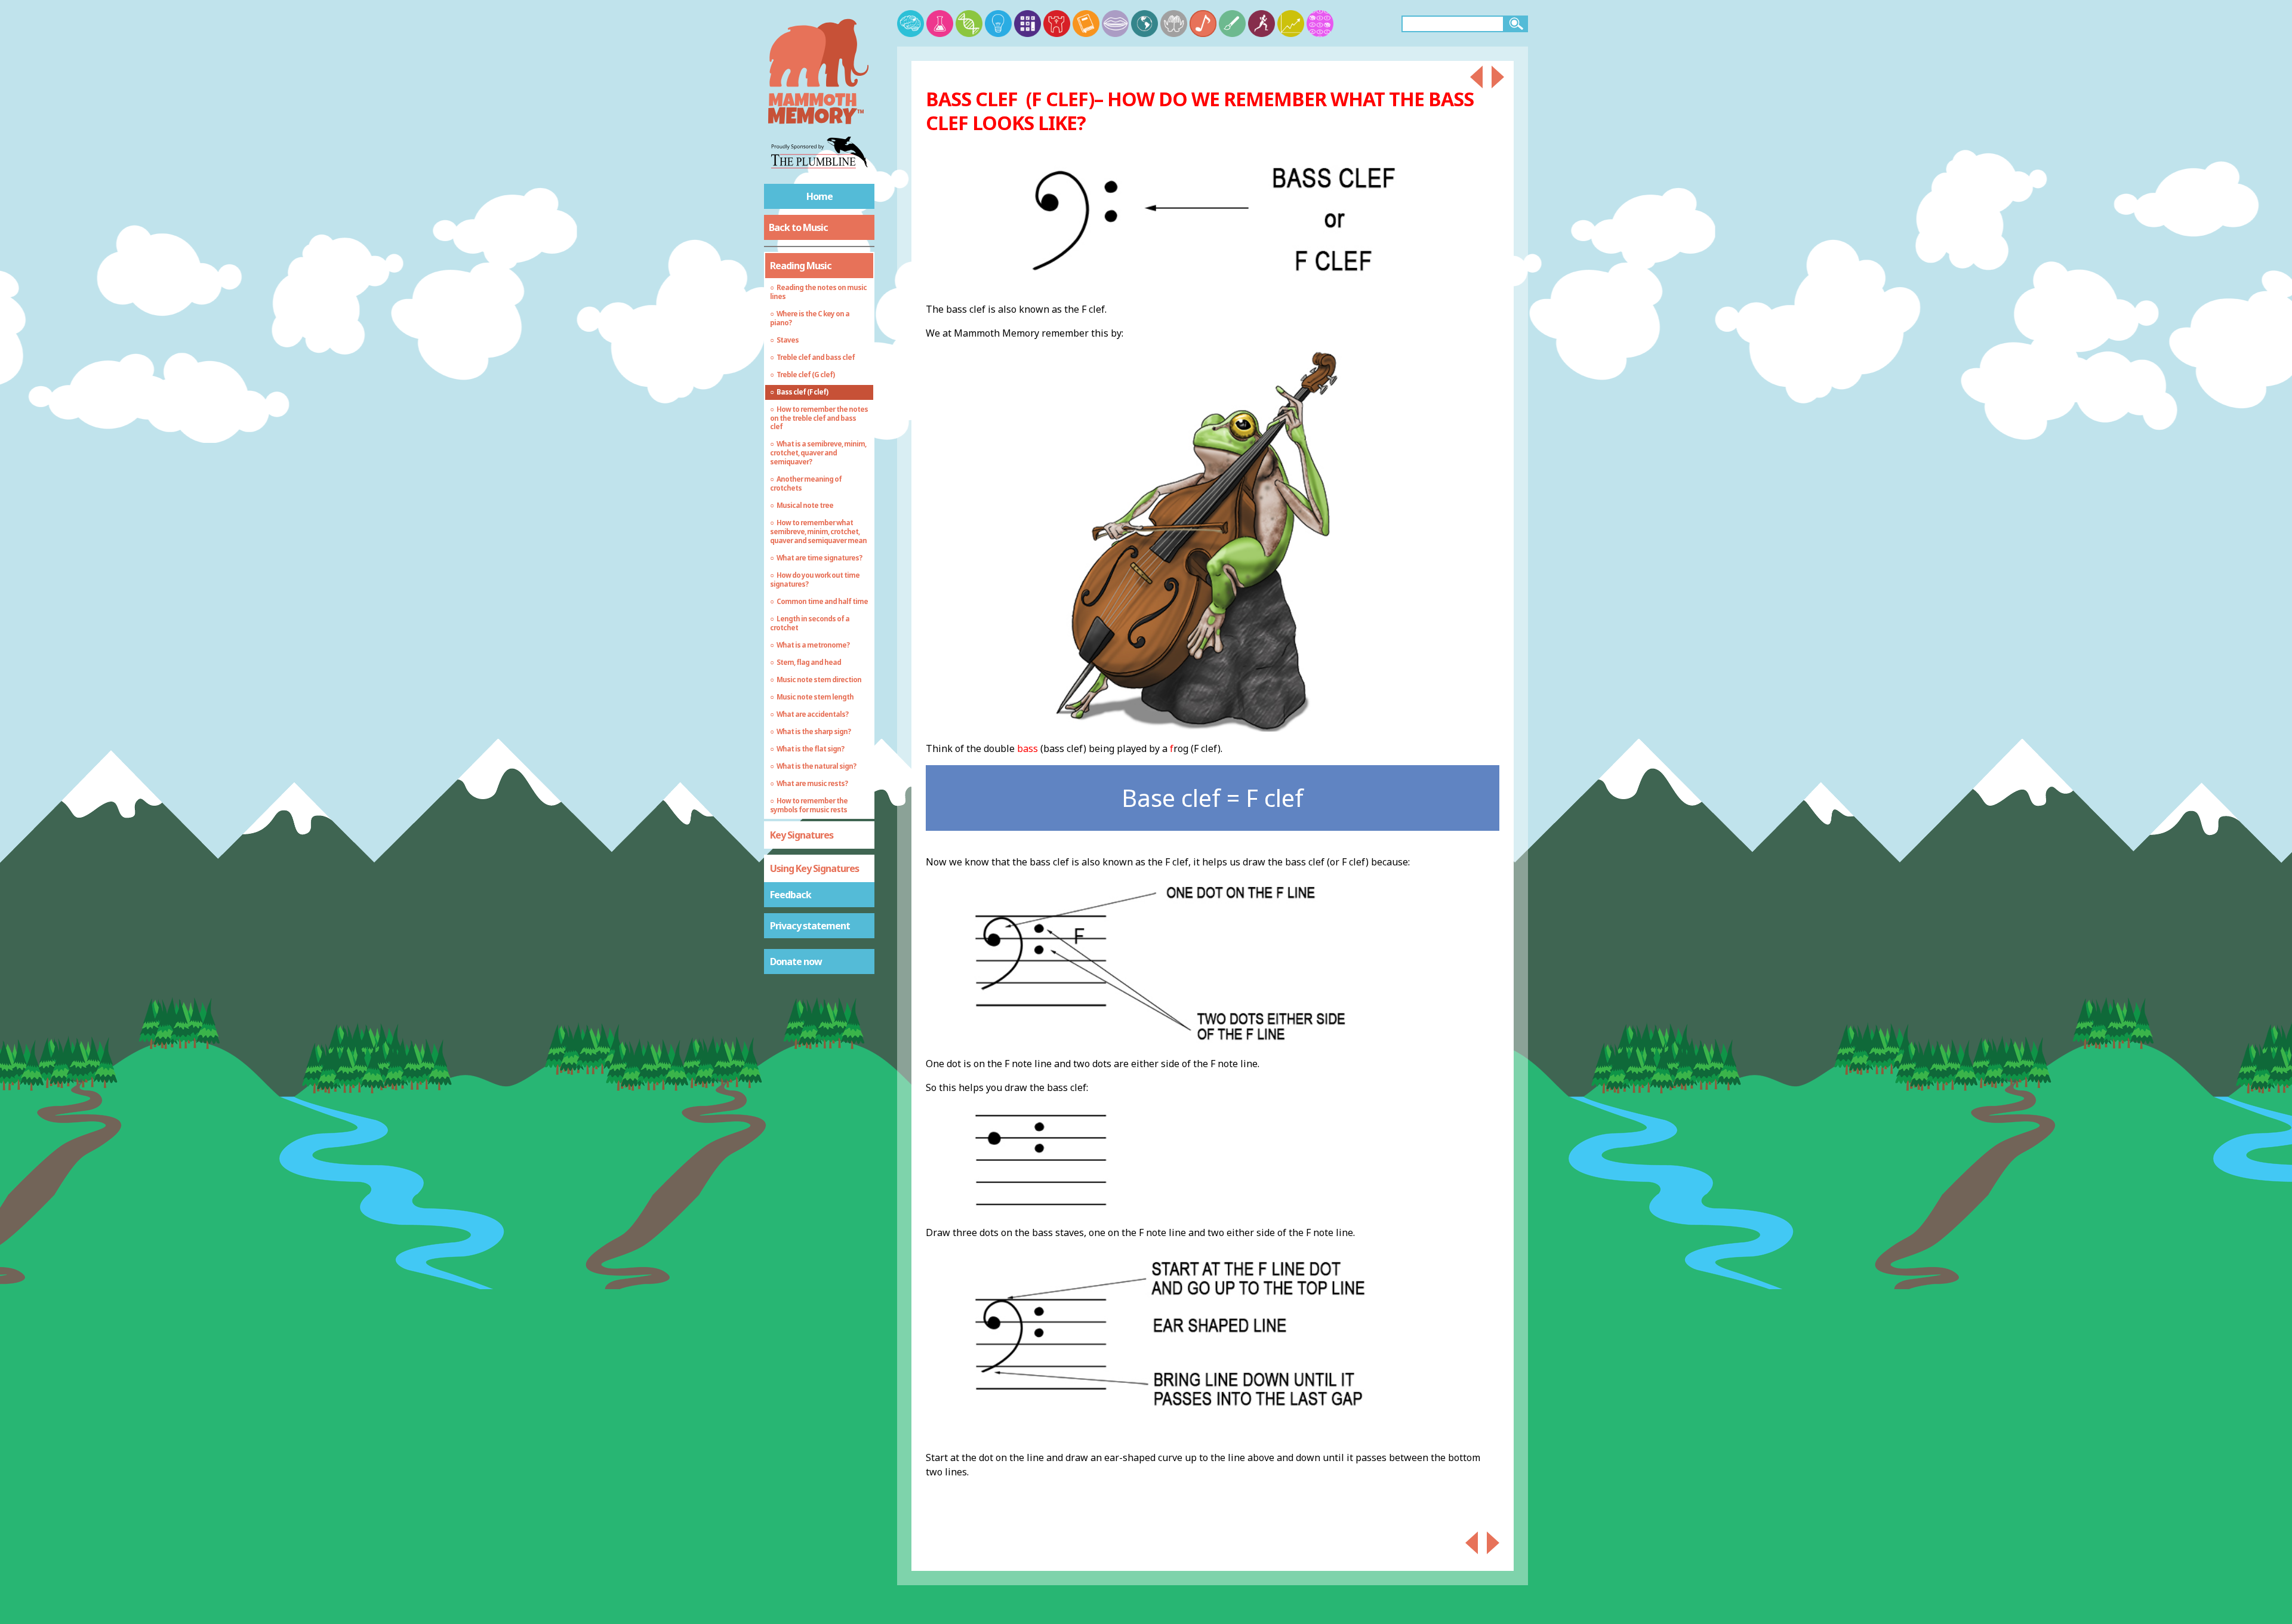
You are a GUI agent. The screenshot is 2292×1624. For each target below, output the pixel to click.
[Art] (1232, 24)
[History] (1057, 24)
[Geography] (1145, 24)
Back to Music (798, 227)
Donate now (796, 962)
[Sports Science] (1261, 24)
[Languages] (1115, 24)
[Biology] (969, 24)
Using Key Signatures (814, 868)
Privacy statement (810, 926)
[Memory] (911, 24)
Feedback (791, 895)
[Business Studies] (1291, 24)
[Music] (1203, 24)
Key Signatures (802, 835)
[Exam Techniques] (1320, 24)
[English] (1086, 24)
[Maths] (1028, 24)
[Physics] (998, 24)
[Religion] (1174, 24)
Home (820, 196)
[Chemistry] (940, 24)
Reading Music (801, 266)
